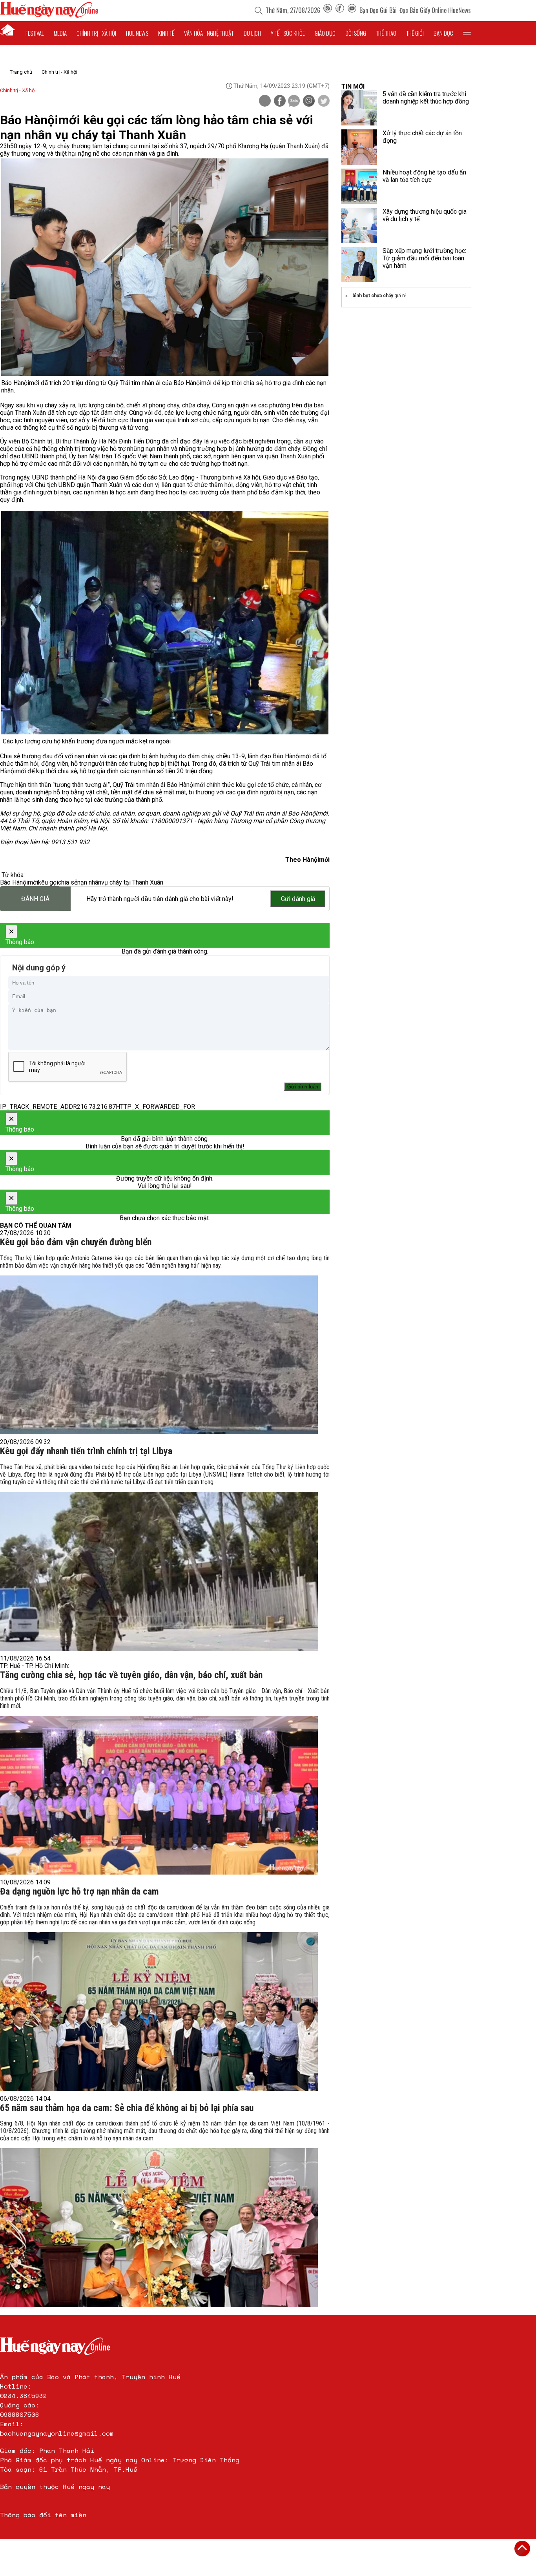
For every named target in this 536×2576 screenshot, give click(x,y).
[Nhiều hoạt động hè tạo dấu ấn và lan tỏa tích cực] (359, 186)
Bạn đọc (443, 33)
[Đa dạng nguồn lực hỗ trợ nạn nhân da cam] (159, 2012)
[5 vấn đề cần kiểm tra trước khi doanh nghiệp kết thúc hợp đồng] (359, 108)
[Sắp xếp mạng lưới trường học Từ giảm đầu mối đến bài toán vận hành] (359, 265)
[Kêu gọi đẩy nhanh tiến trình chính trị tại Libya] (159, 1571)
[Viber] (309, 102)
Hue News (137, 33)
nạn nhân (89, 882)
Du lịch (252, 33)
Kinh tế (166, 33)
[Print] (265, 101)
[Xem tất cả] (467, 33)
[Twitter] (324, 102)
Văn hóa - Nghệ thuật (209, 33)
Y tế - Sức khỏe (288, 33)
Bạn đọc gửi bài (378, 10)
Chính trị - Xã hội (59, 72)
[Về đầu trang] (522, 2549)
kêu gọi (48, 882)
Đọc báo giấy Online (423, 10)
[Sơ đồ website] (328, 10)
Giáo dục (325, 33)
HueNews (460, 10)
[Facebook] (340, 10)
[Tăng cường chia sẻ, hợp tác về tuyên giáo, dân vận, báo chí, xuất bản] (159, 1795)
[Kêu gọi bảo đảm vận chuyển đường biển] (159, 1355)
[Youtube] (352, 10)
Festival (35, 33)
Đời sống (356, 33)
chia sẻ (68, 882)
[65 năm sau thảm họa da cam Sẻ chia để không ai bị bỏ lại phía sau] (159, 2228)
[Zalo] (294, 102)
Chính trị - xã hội (96, 33)
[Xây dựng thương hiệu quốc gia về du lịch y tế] (359, 225)
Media (60, 33)
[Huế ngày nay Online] (49, 15)
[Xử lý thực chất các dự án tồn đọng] (359, 147)
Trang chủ (21, 72)
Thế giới (415, 33)
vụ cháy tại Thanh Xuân (132, 882)
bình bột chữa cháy (373, 296)
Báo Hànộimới (19, 882)
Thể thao (386, 33)
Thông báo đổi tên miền (43, 2515)
